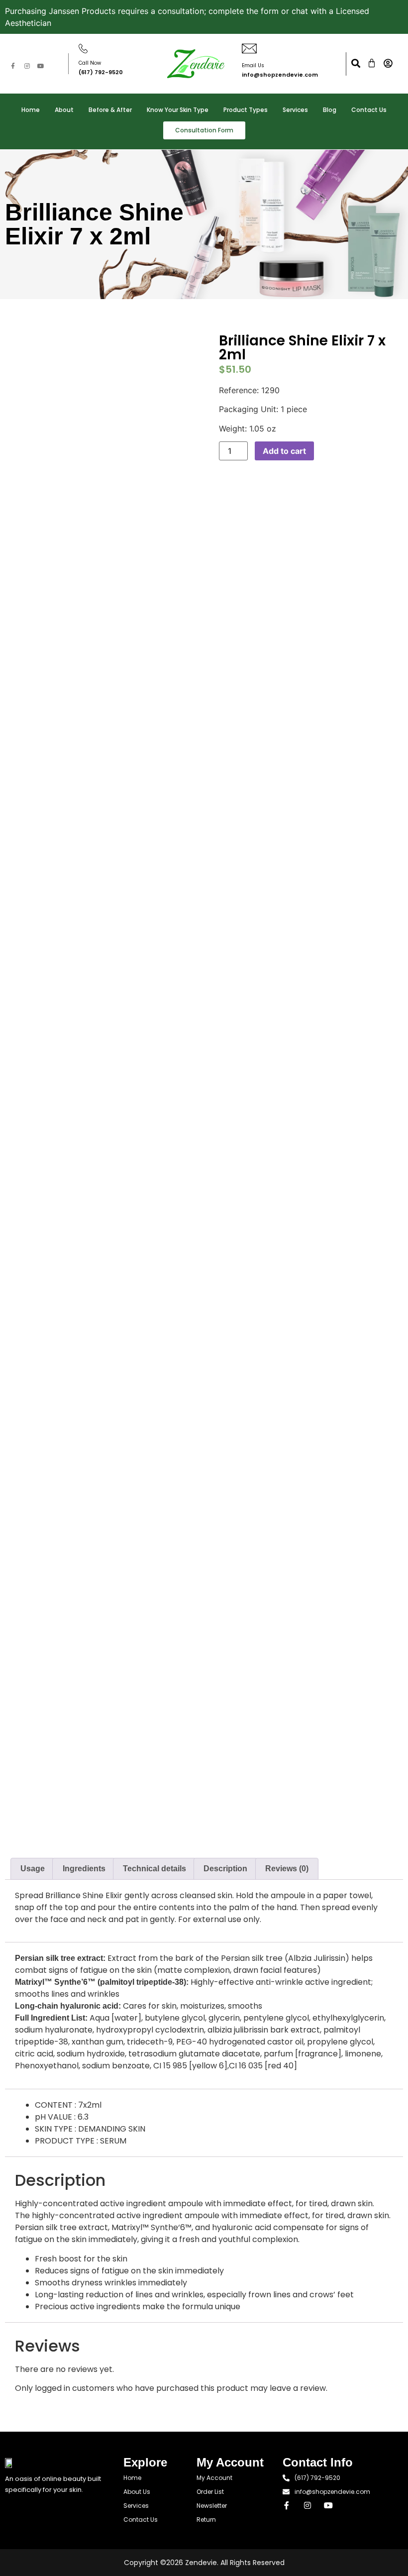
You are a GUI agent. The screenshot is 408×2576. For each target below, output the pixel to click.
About (64, 110)
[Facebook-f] (13, 66)
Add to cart (284, 451)
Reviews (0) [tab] (287, 1869)
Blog (330, 110)
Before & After (110, 110)
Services (295, 110)
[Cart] (372, 63)
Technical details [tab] (154, 1869)
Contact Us (369, 110)
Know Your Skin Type (178, 110)
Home (31, 110)
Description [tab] (225, 1869)
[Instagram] (27, 66)
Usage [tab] (33, 1869)
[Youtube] (41, 66)
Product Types (246, 110)
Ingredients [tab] (84, 1869)
